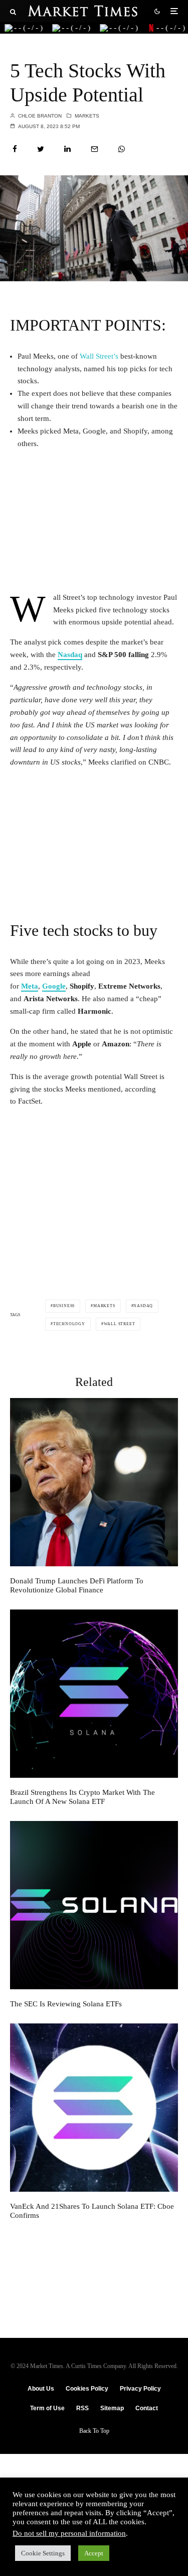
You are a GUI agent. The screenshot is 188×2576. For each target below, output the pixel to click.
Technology (69, 1324)
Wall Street (120, 1324)
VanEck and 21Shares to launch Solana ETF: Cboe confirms (92, 2211)
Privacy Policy (140, 2389)
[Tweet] (41, 149)
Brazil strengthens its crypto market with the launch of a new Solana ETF (82, 1797)
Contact (147, 2408)
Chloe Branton (39, 116)
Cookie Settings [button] (43, 2553)
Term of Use (47, 2408)
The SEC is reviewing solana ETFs (66, 2004)
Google (54, 986)
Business (64, 1306)
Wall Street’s (99, 356)
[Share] (15, 149)
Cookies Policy (87, 2389)
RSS (82, 2408)
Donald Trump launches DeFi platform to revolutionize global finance (77, 1585)
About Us (41, 2389)
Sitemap (112, 2408)
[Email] (95, 149)
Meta (30, 986)
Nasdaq (70, 655)
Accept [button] (94, 2553)
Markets (87, 116)
